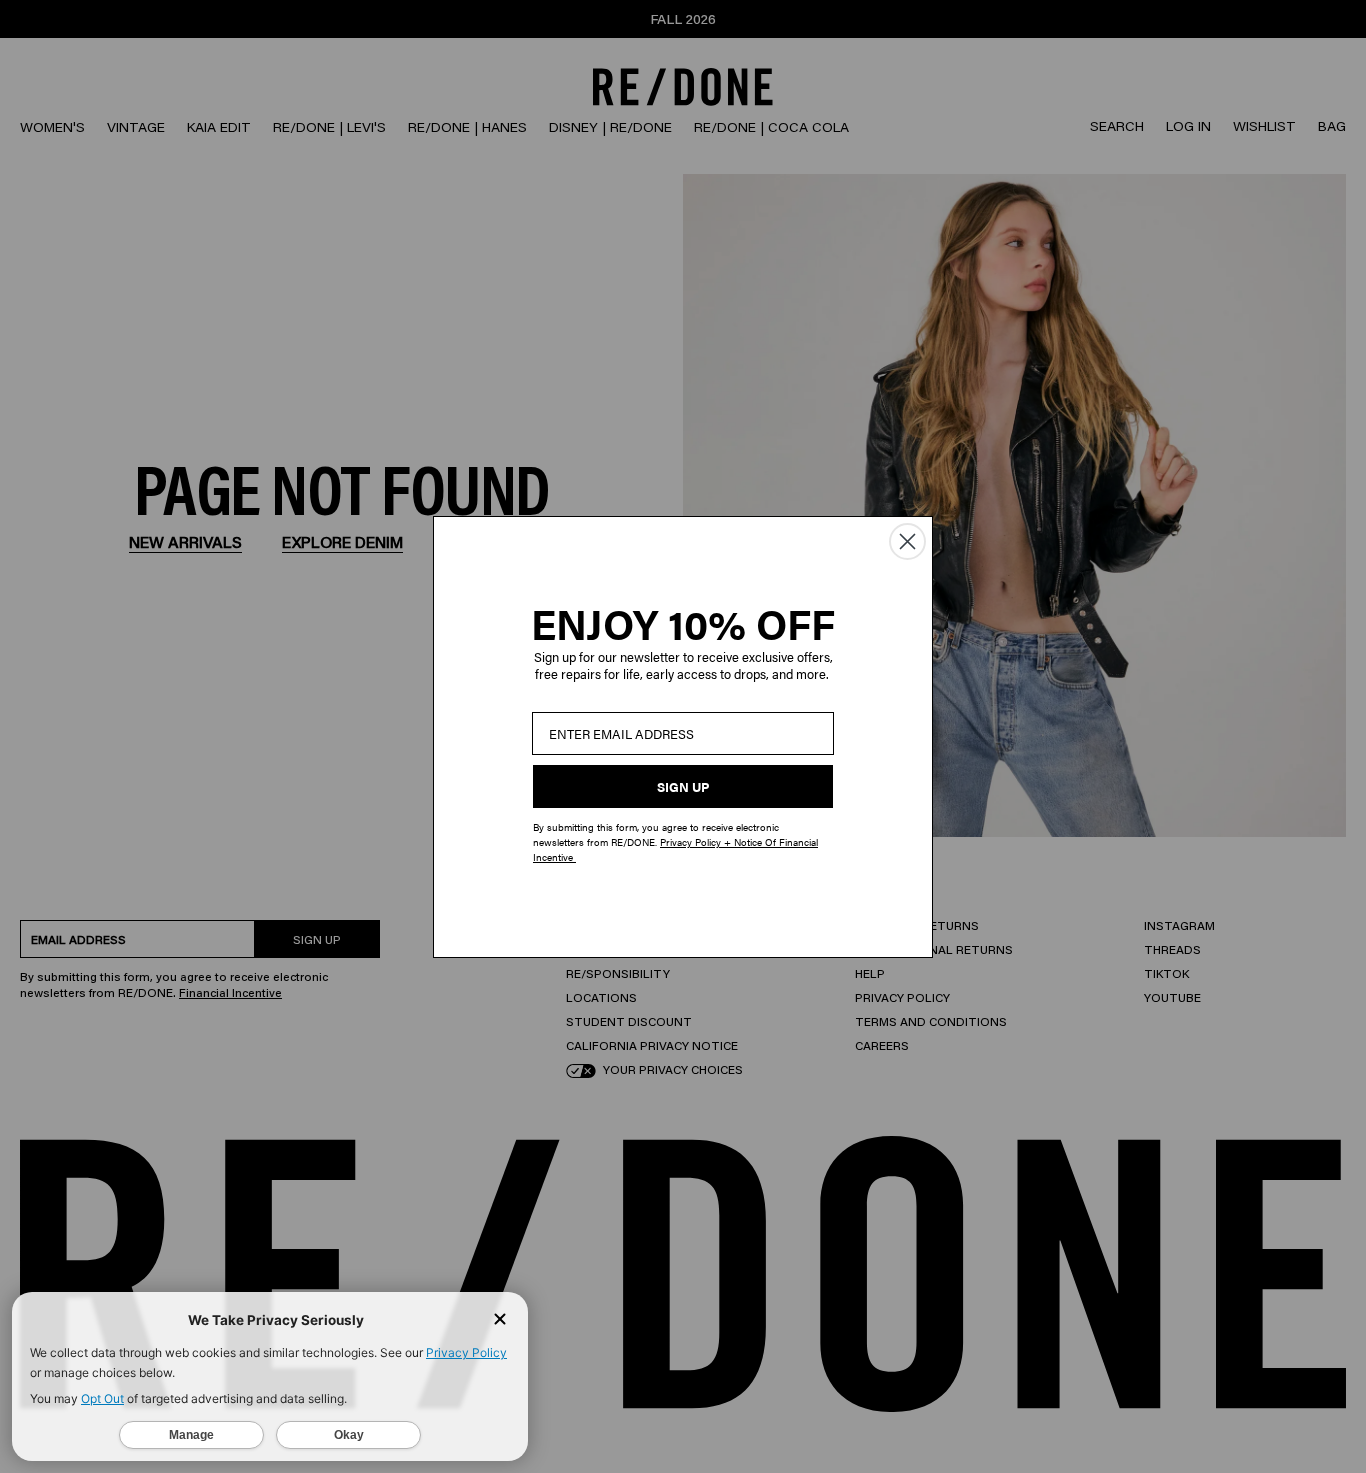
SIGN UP (683, 786)
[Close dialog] (907, 541)
